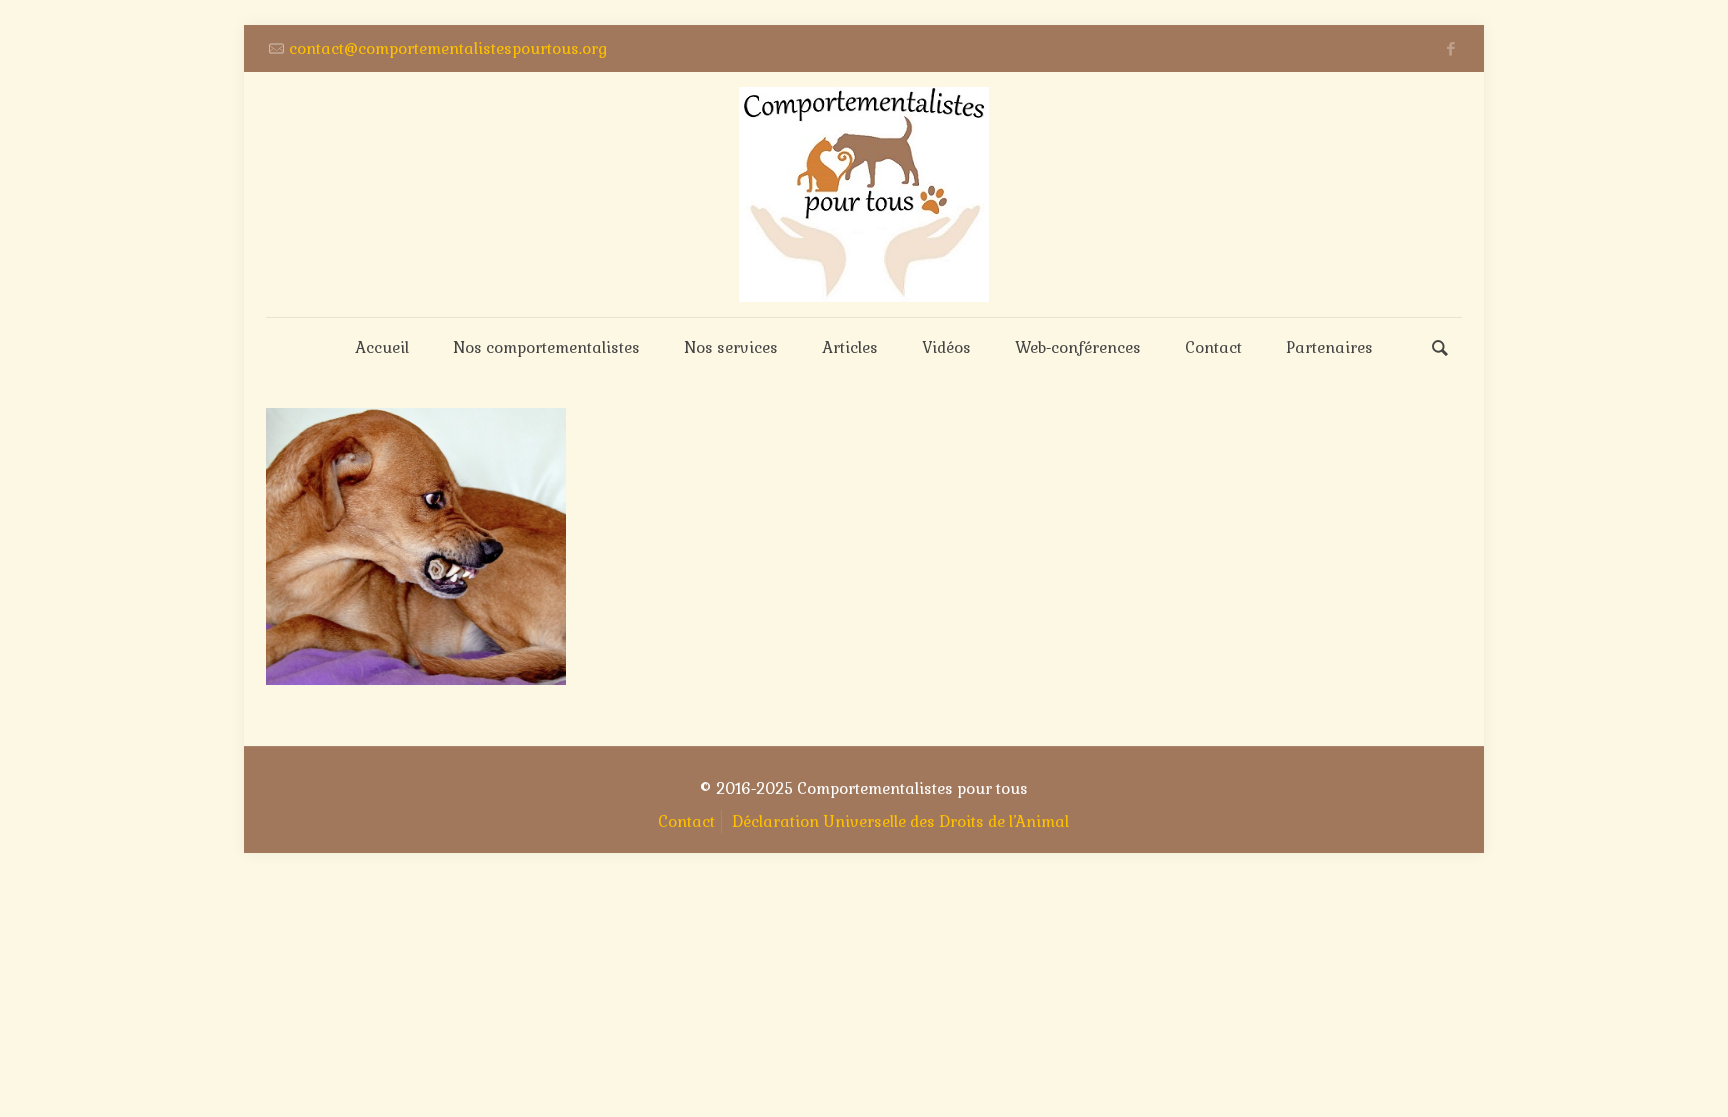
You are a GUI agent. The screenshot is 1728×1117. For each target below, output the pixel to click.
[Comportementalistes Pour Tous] (864, 194)
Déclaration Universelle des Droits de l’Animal (900, 821)
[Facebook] (1451, 48)
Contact (686, 821)
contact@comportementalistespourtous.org (448, 48)
